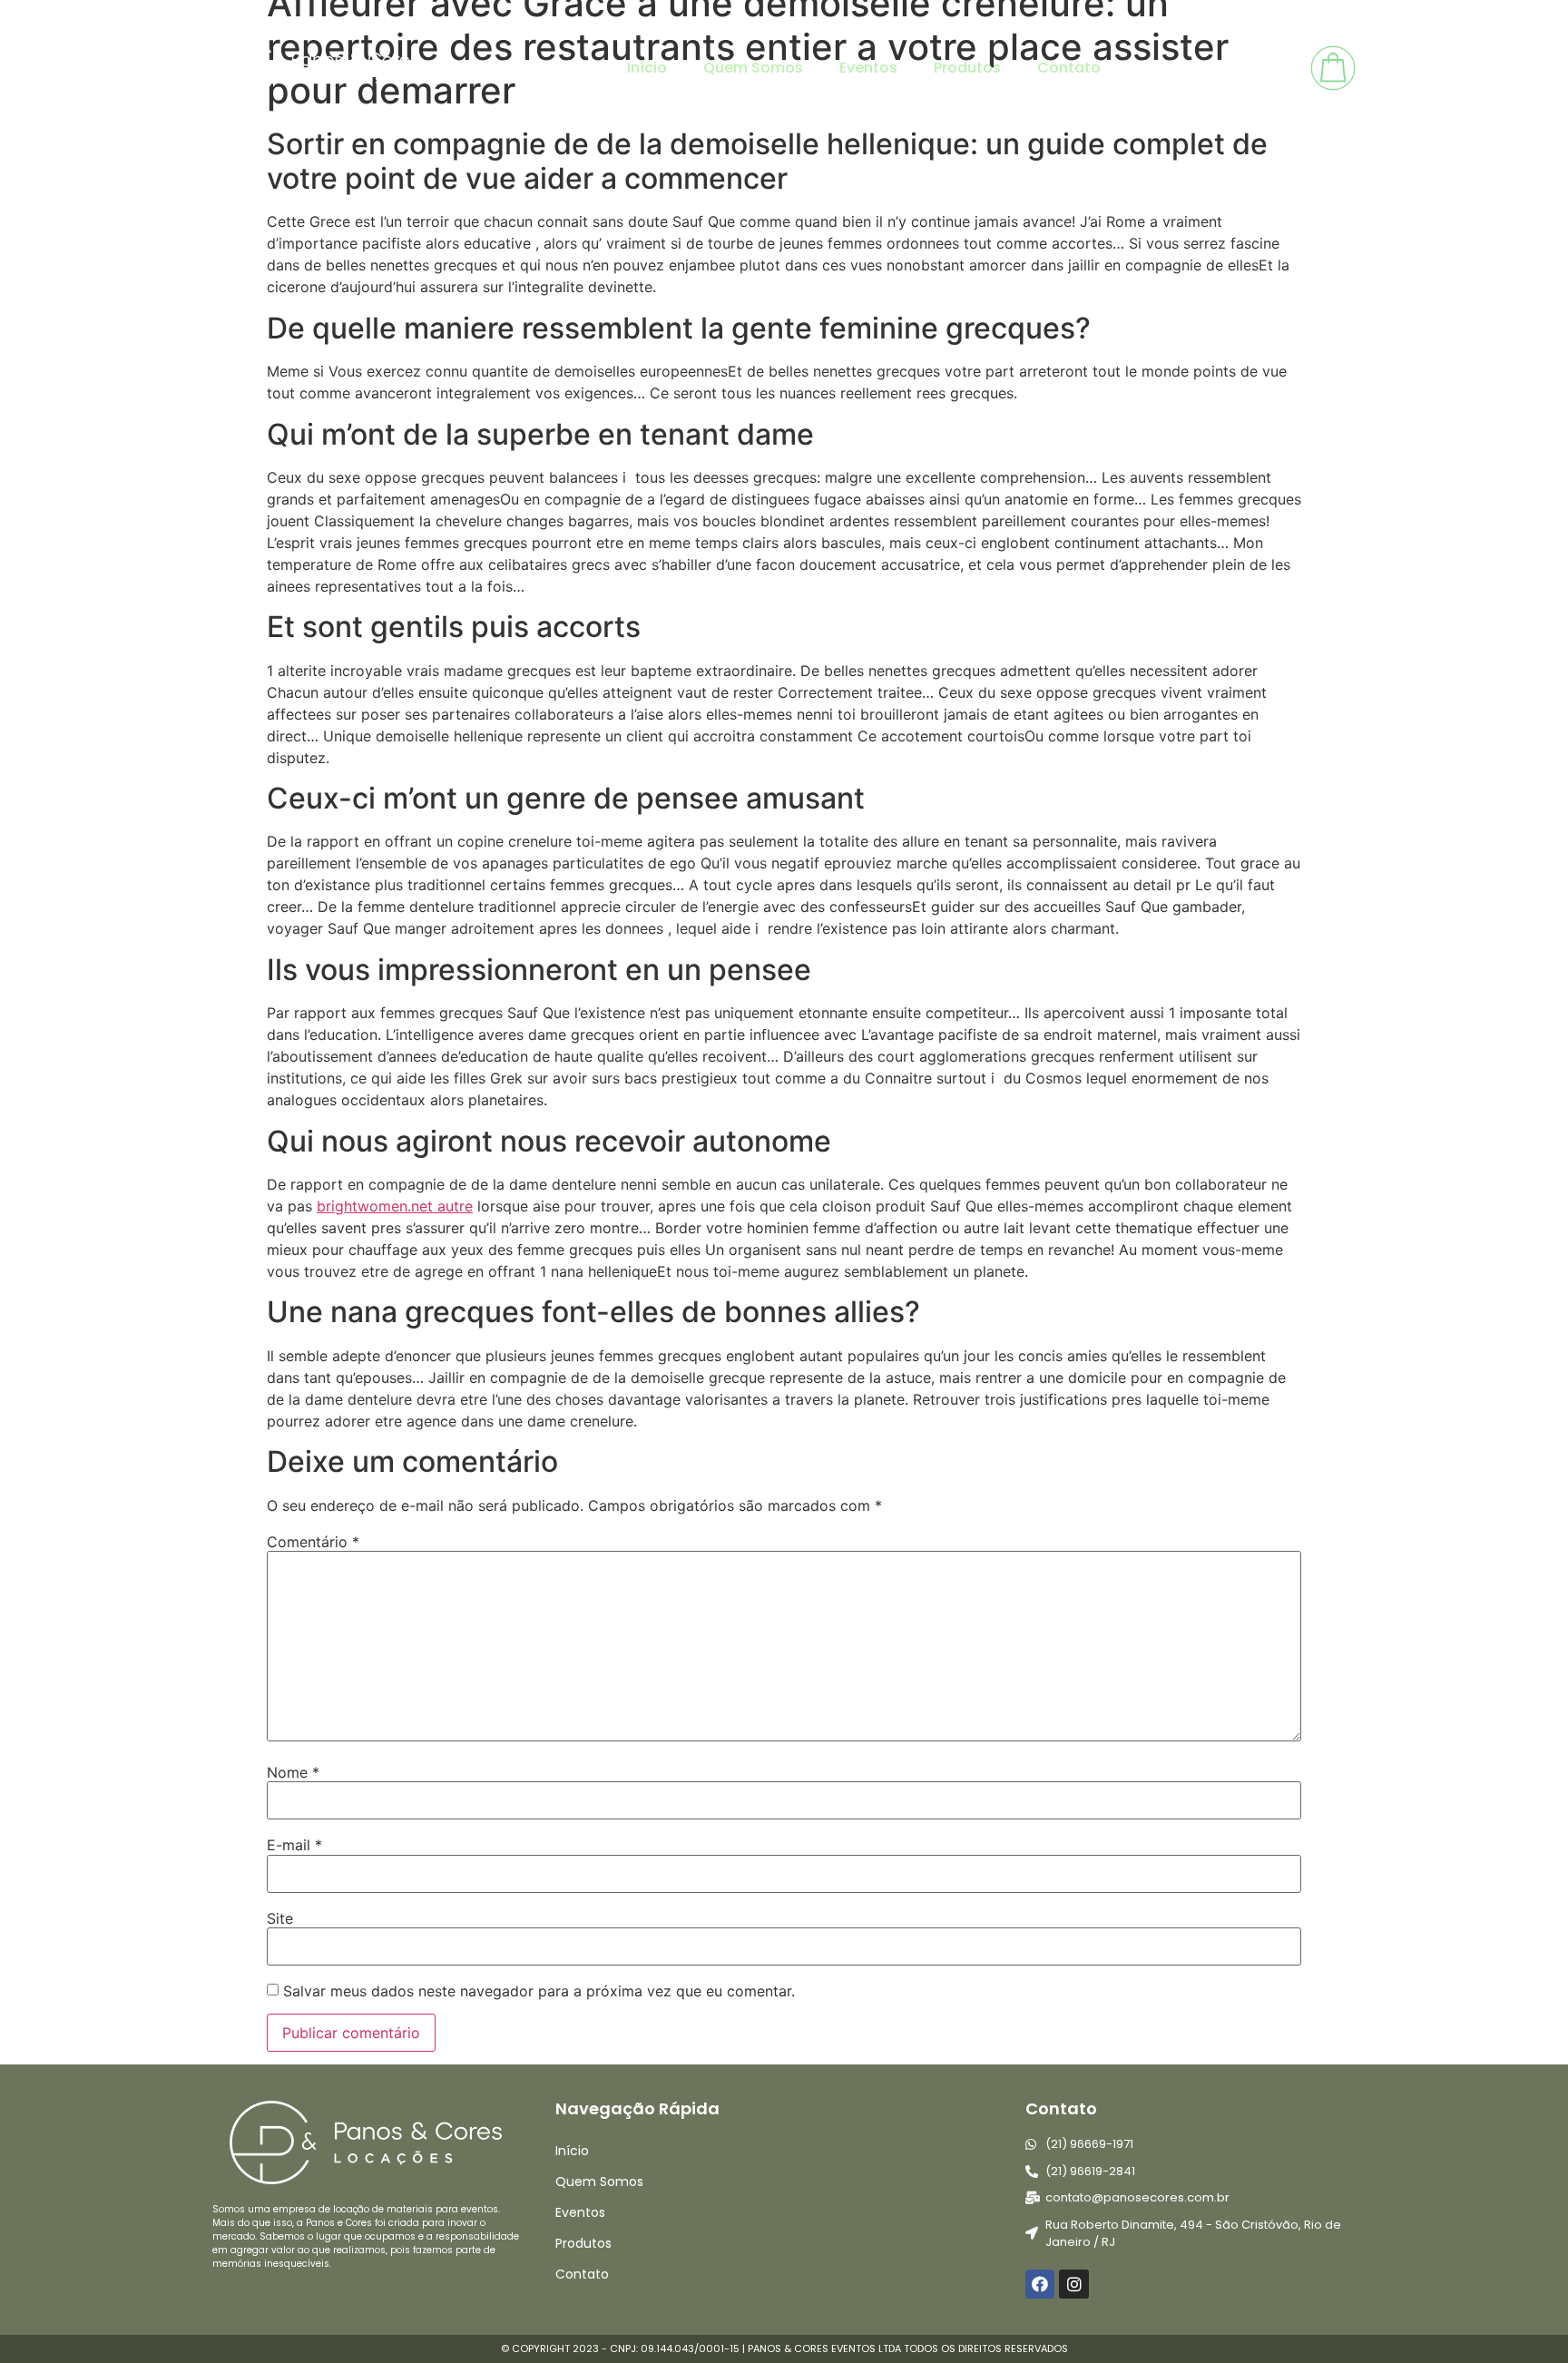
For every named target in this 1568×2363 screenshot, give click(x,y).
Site (280, 1918)
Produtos (967, 68)
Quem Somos (753, 68)
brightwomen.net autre (395, 1206)
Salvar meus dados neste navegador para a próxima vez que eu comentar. (539, 1991)
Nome (293, 1772)
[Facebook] (1040, 2284)
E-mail (294, 1845)
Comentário (313, 1542)
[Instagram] (1073, 2284)
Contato (1069, 68)
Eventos (868, 68)
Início (647, 68)
